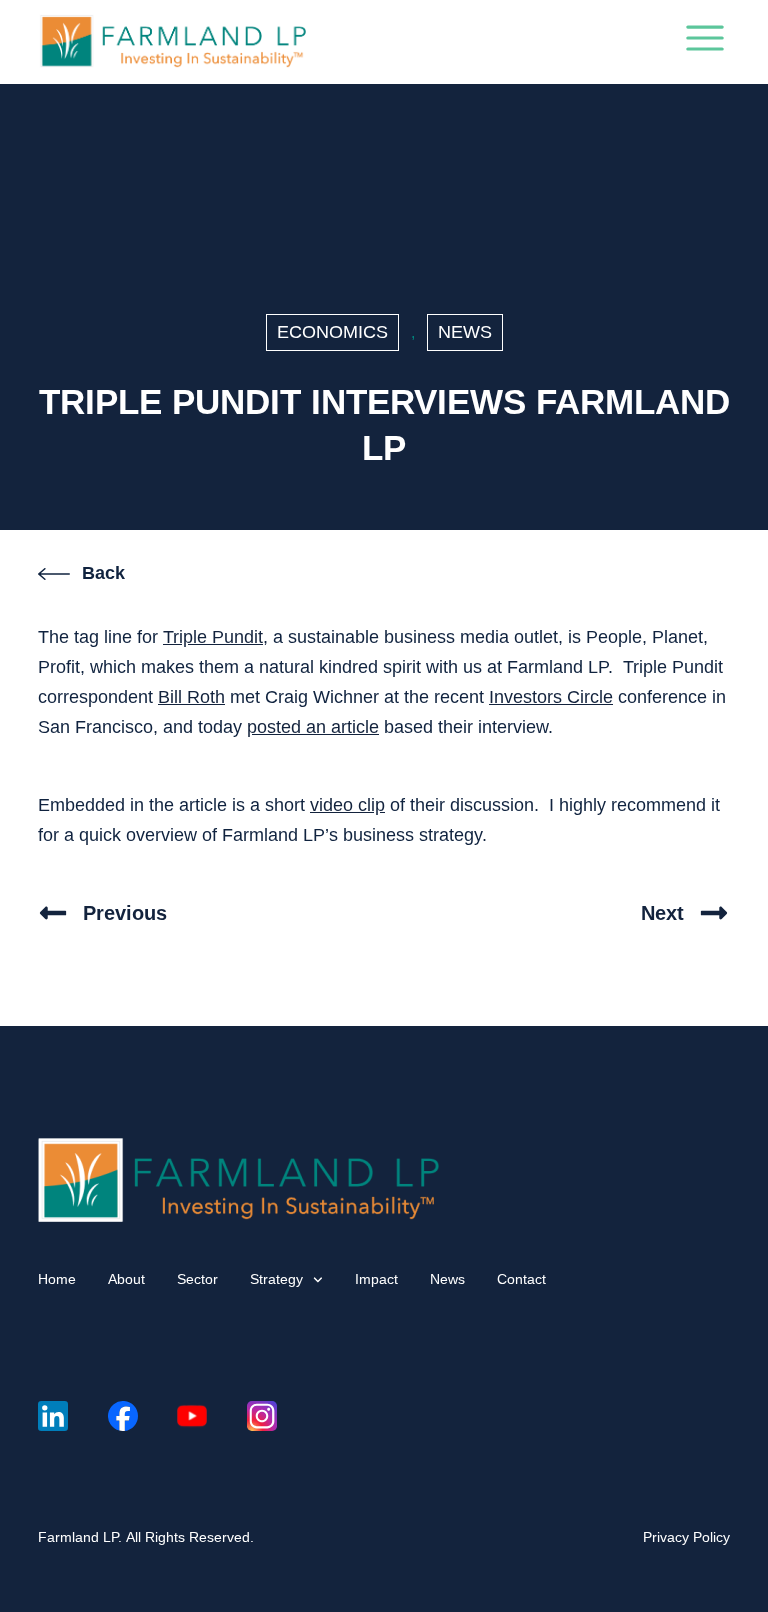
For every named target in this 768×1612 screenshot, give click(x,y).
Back (103, 573)
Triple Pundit (213, 637)
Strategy (276, 1279)
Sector (197, 1279)
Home (57, 1279)
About (126, 1279)
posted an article (313, 727)
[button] (705, 42)
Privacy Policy (686, 1537)
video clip (347, 805)
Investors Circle (551, 697)
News (465, 332)
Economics (332, 332)
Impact (376, 1279)
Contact (521, 1279)
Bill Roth (191, 697)
